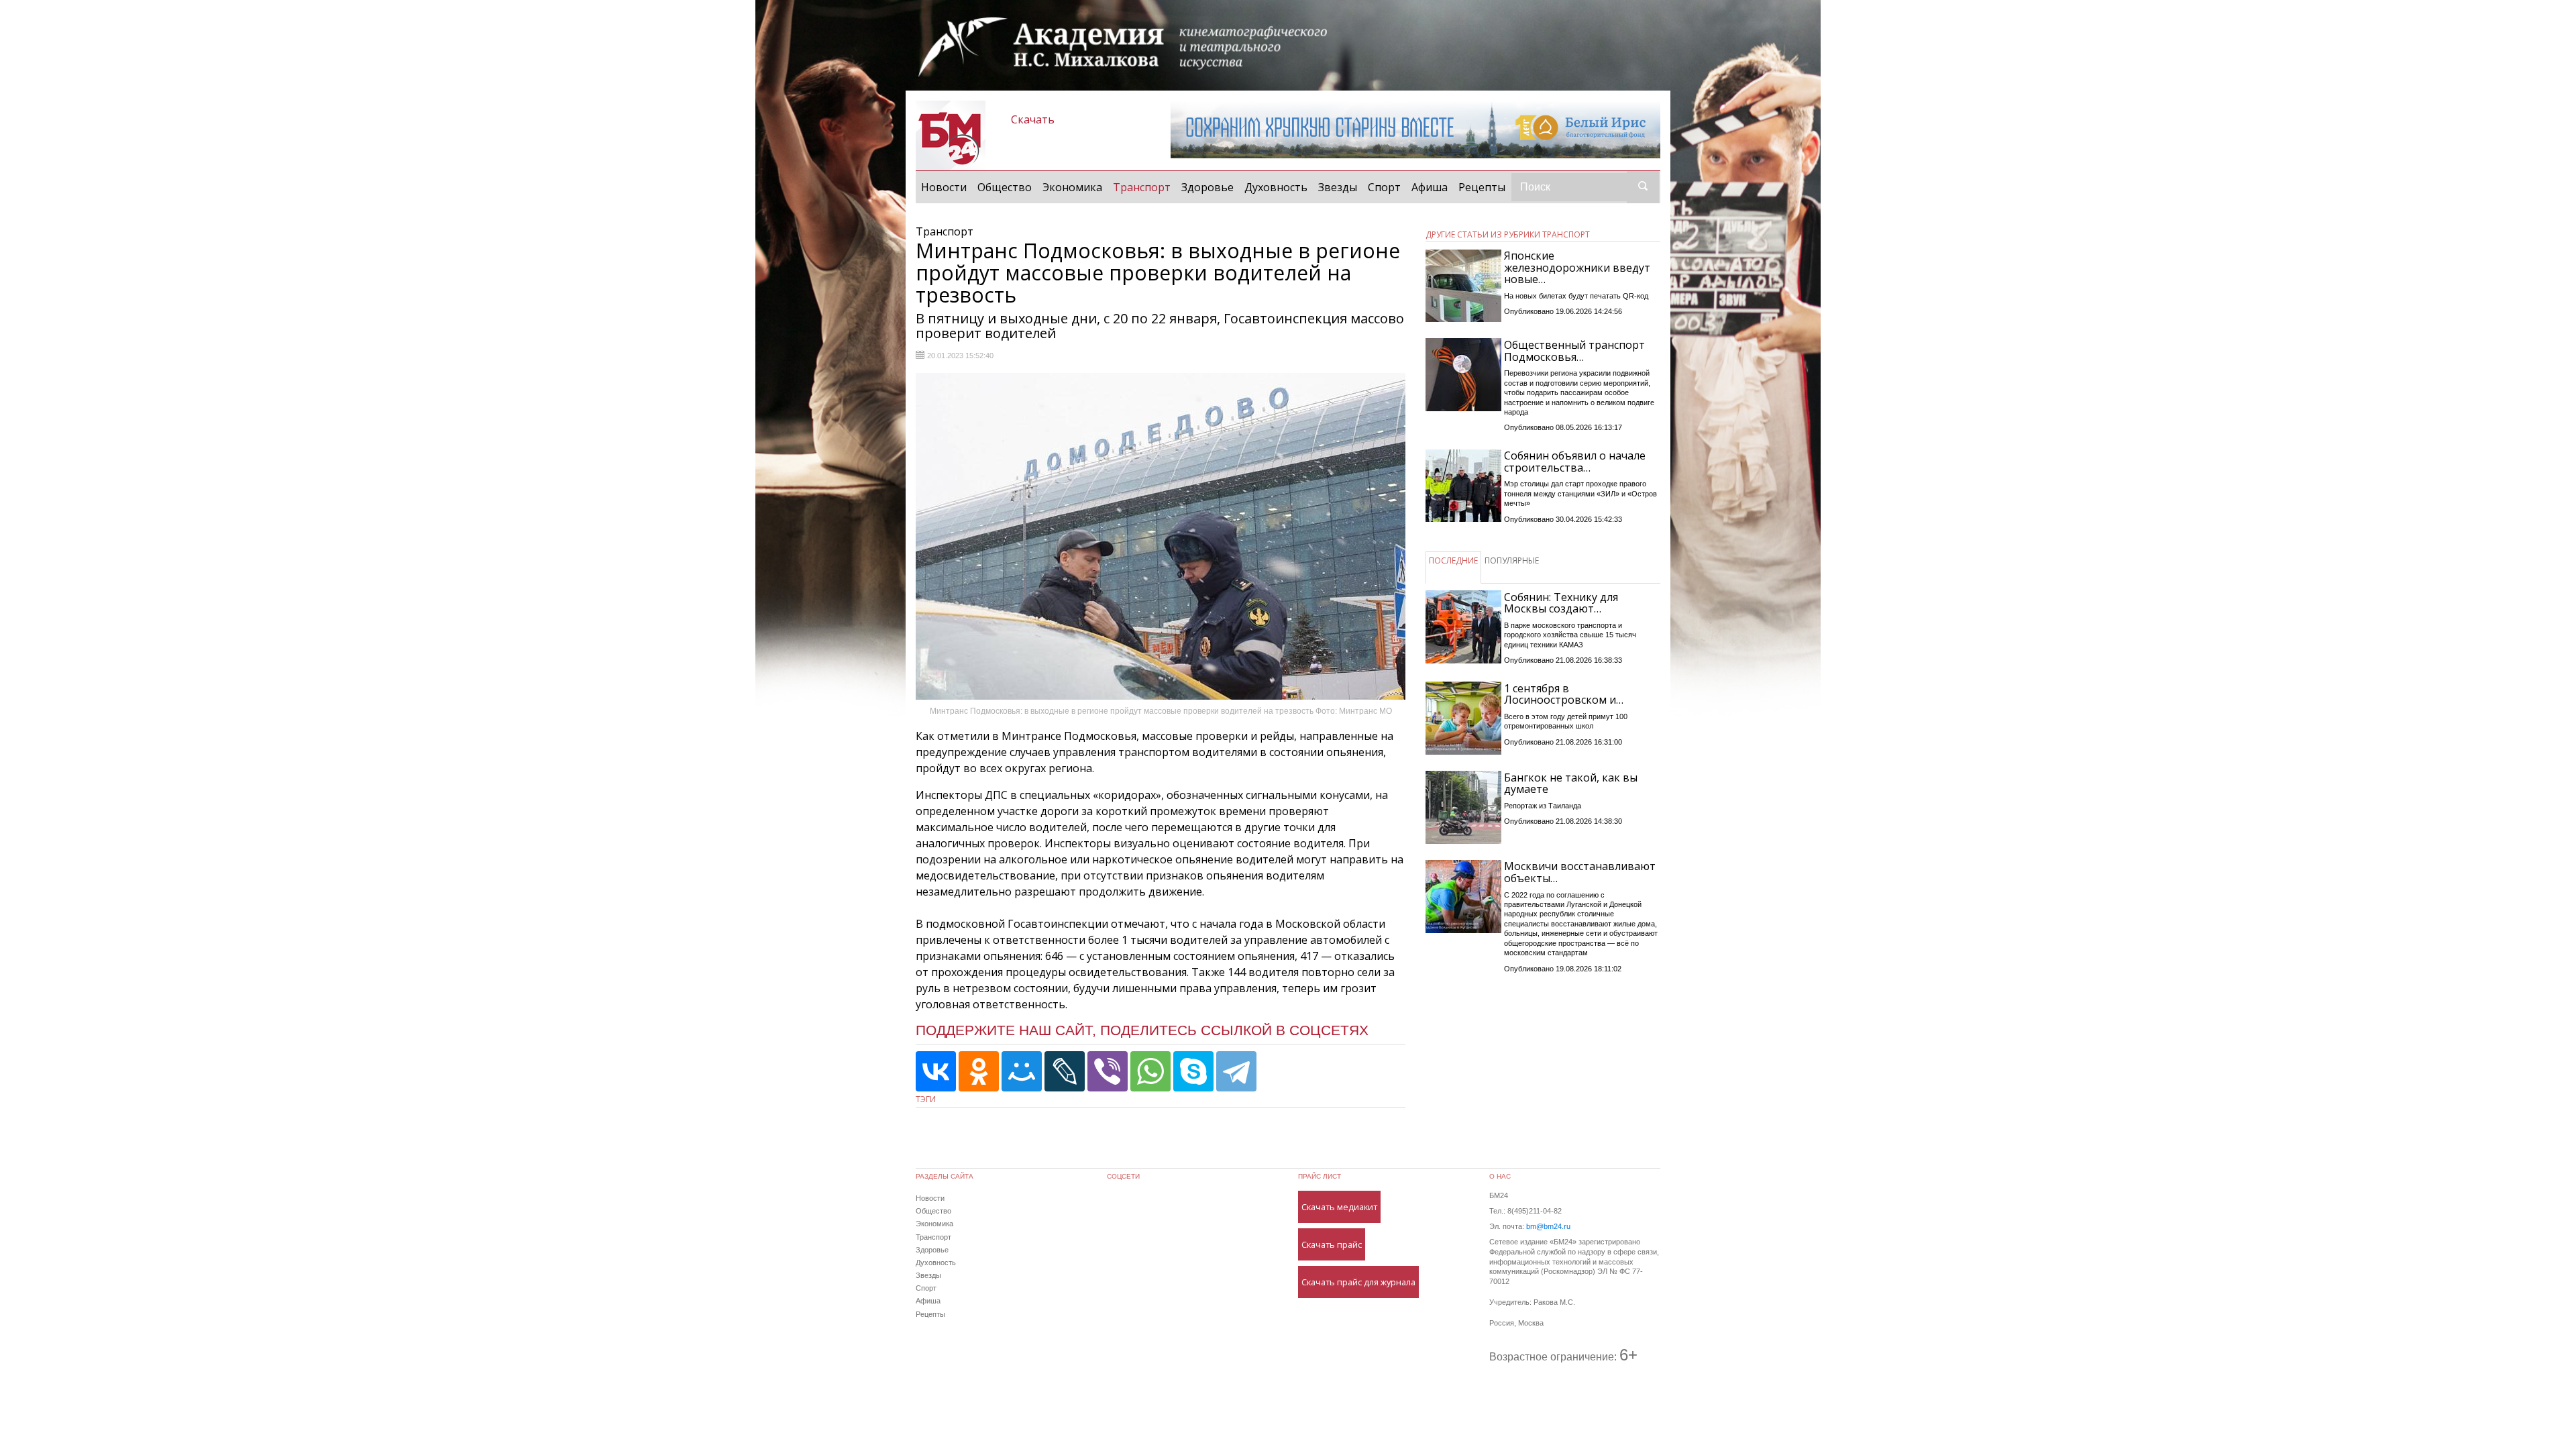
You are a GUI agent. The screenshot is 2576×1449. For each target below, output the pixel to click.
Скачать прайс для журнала (1358, 1282)
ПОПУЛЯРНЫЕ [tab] (1512, 560)
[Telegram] (1236, 1071)
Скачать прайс (1332, 1244)
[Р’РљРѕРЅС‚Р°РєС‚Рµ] (936, 1071)
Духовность (1276, 187)
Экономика (1072, 187)
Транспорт (1144, 187)
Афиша (1430, 187)
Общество (1005, 187)
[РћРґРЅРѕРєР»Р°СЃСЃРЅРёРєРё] (979, 1071)
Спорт (1384, 187)
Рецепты (1482, 187)
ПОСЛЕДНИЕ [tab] (1453, 560)
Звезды (1338, 187)
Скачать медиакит (1339, 1207)
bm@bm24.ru (1548, 1226)
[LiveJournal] (1065, 1071)
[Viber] (1108, 1071)
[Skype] (1193, 1071)
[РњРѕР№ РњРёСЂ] (1022, 1071)
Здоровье (1207, 187)
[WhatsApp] (1150, 1071)
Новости (944, 187)
